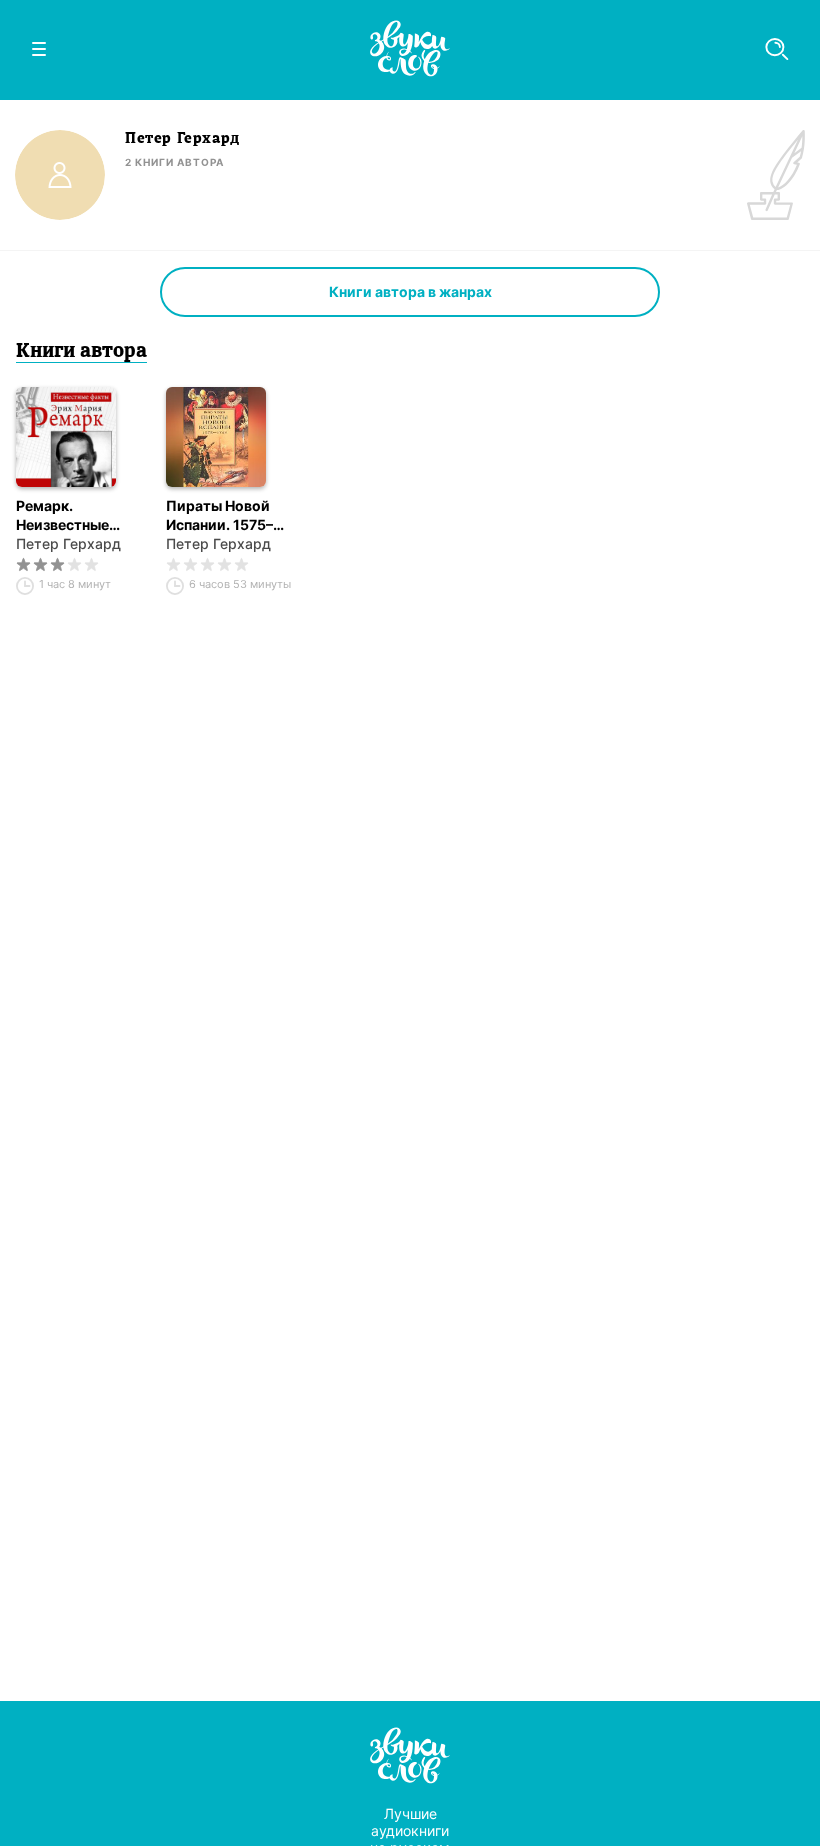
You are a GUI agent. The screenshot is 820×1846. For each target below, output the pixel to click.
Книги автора (81, 352)
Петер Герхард (68, 543)
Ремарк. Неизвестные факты (62, 515)
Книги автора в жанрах (410, 291)
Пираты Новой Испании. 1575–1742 (219, 515)
